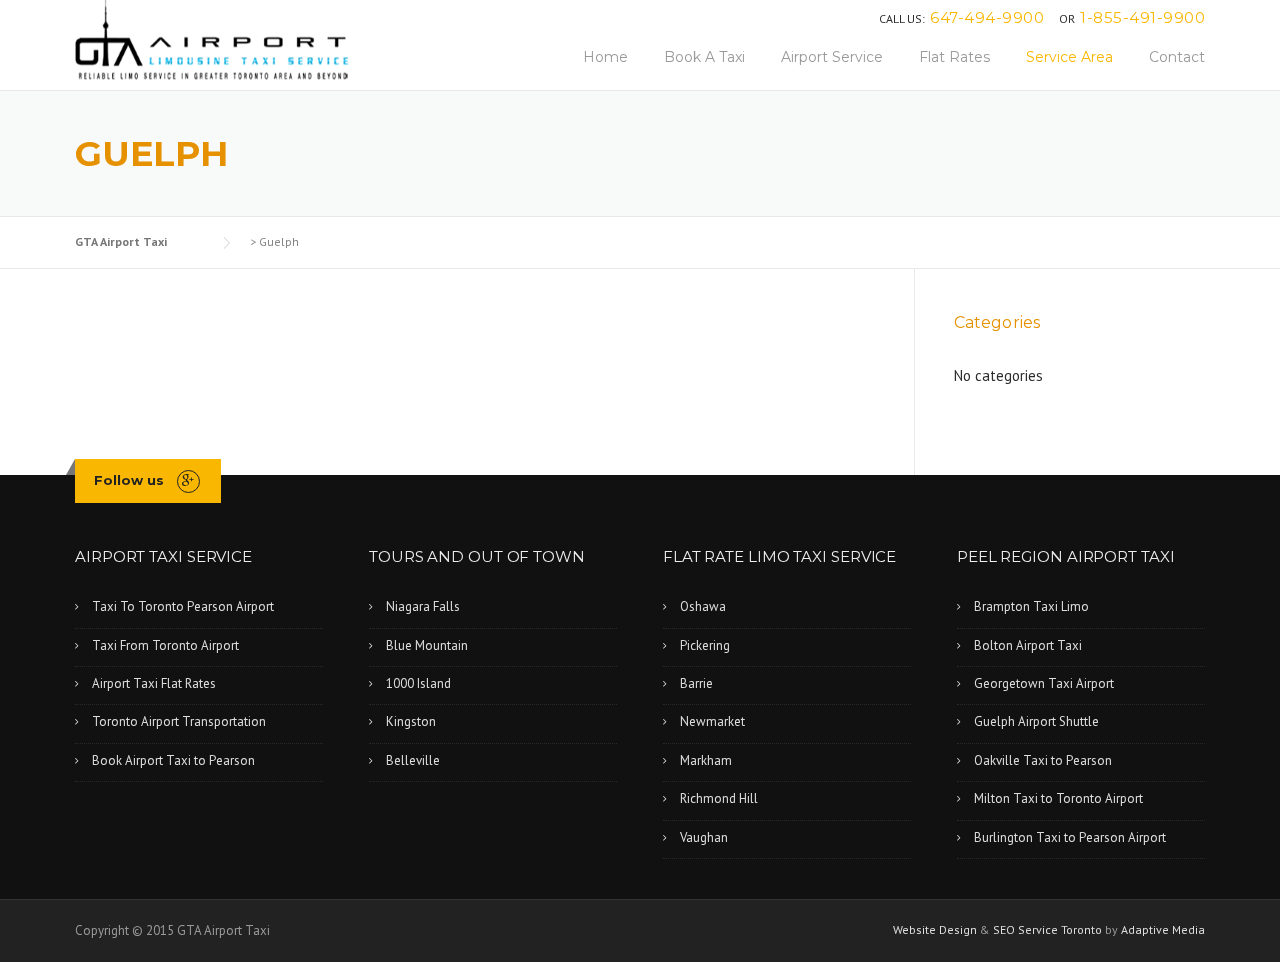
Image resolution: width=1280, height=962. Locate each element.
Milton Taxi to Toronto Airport (1058, 798)
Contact (1177, 57)
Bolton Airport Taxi (1028, 645)
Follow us (129, 480)
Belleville (413, 760)
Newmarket (712, 721)
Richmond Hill (719, 798)
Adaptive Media (1163, 929)
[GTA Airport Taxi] (212, 38)
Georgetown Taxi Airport (1044, 683)
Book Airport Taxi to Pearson (173, 760)
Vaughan (704, 837)
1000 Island (418, 683)
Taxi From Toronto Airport (165, 645)
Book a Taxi (704, 57)
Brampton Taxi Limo (1031, 606)
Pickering (705, 645)
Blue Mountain (427, 645)
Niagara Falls (423, 606)
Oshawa (703, 606)
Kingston (411, 721)
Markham (706, 760)
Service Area (1069, 57)
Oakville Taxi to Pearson (1043, 760)
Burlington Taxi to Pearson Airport (1070, 837)
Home (605, 57)
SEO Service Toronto (1049, 929)
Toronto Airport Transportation (179, 721)
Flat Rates (954, 57)
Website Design (936, 929)
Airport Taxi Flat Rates (154, 683)
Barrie (696, 683)
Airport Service (832, 57)
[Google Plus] (188, 480)
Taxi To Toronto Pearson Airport (183, 606)
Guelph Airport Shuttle (1036, 721)
